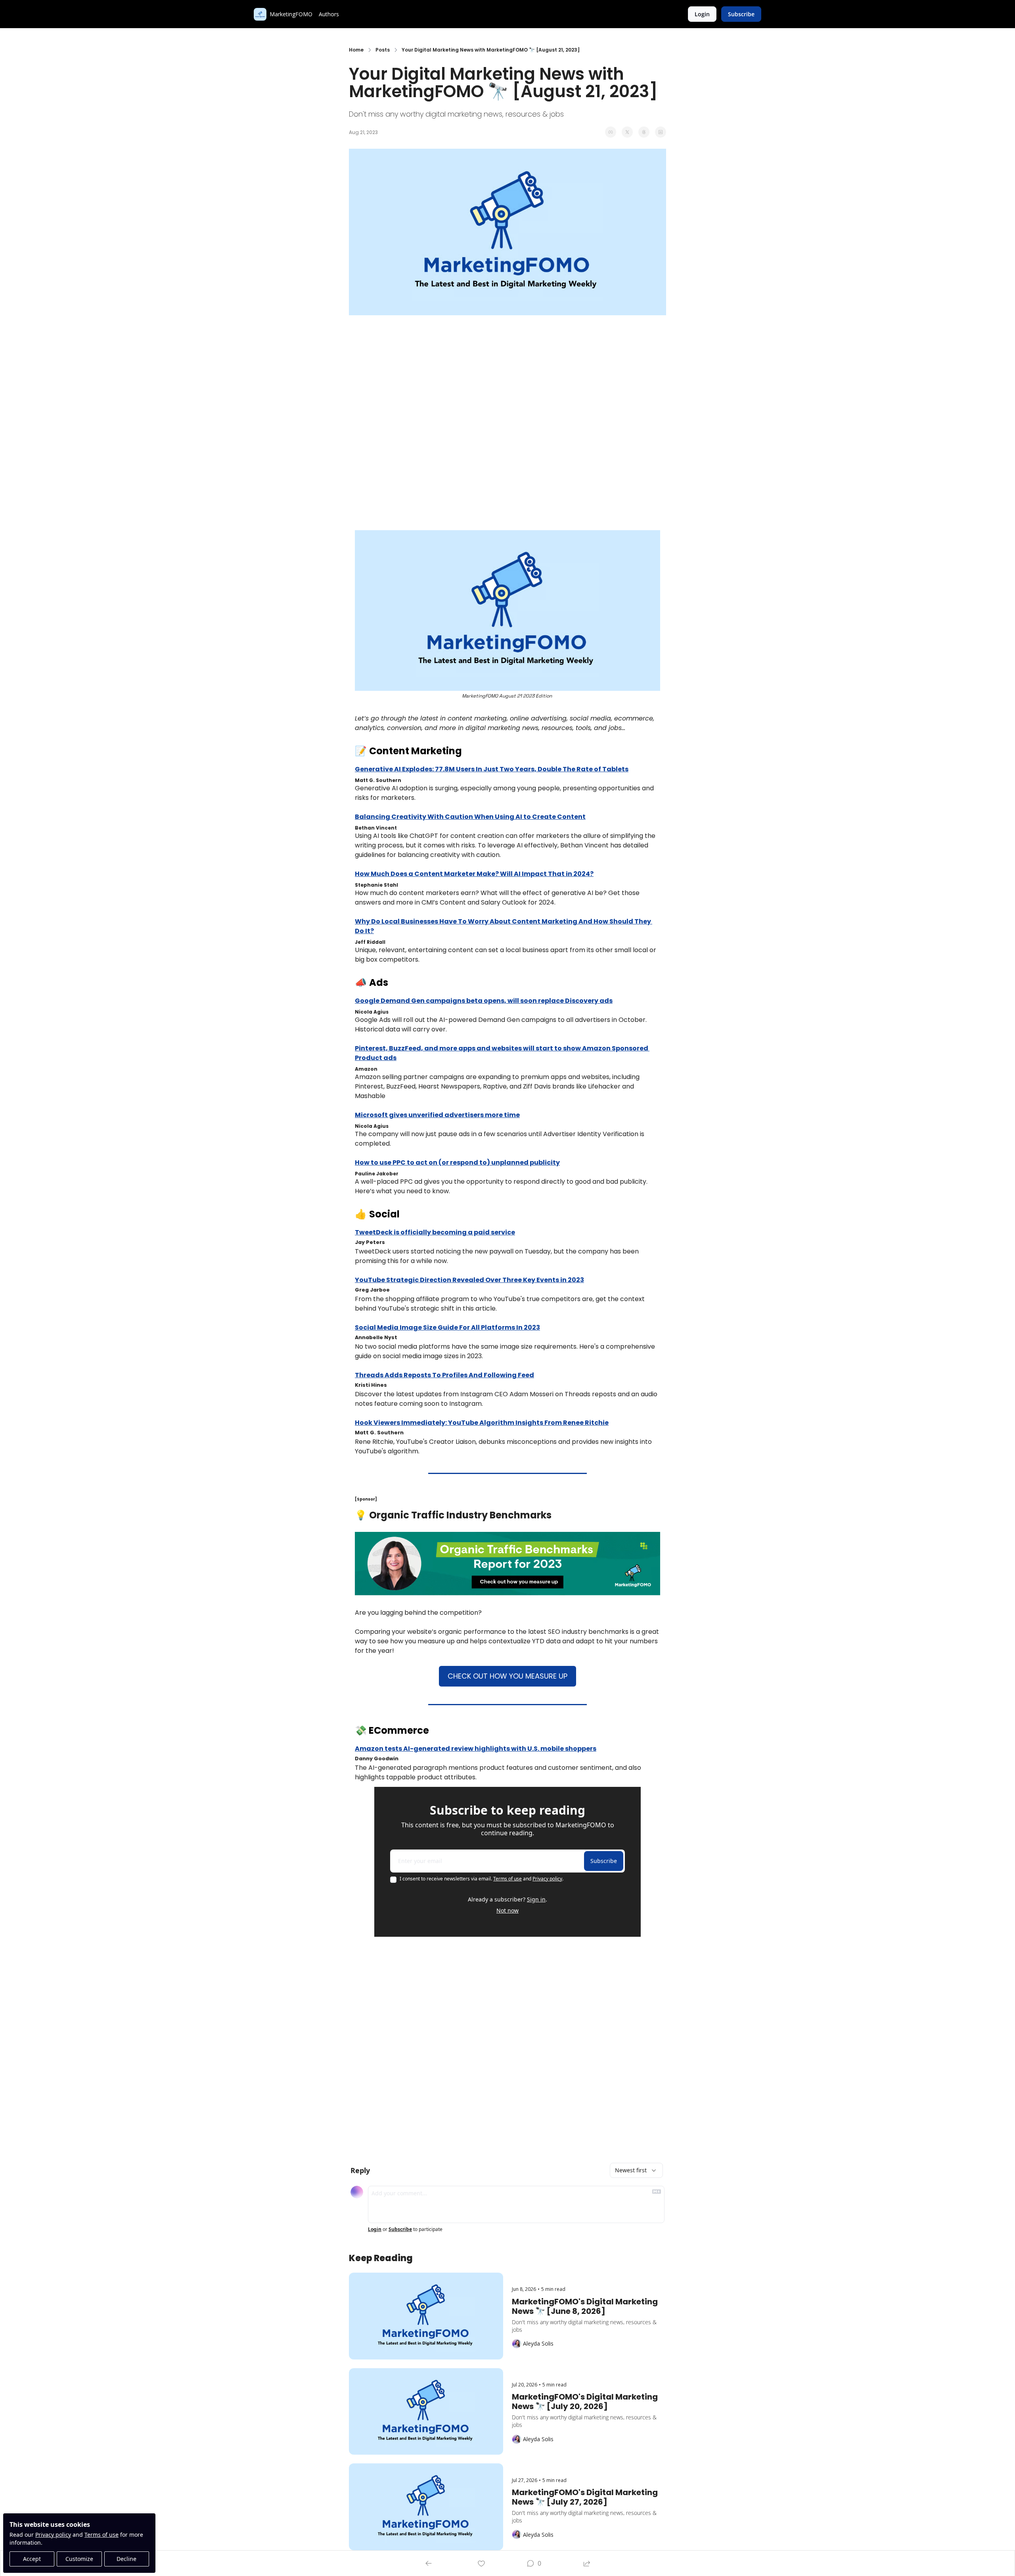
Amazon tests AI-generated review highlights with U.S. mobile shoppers (476, 1749)
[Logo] (260, 14)
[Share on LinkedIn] (661, 132)
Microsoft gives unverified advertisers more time (437, 1115)
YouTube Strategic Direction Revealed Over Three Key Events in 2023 (469, 1280)
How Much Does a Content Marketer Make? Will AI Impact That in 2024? (474, 874)
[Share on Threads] (644, 132)
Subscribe (604, 1861)
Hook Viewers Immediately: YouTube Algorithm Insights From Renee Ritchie (482, 1423)
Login (375, 2229)
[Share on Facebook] (611, 132)
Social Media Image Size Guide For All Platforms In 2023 (447, 1327)
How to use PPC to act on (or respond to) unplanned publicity (457, 1162)
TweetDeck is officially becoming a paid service (435, 1232)
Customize (79, 2559)
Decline (126, 2559)
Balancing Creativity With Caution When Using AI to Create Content (470, 817)
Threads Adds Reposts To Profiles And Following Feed (444, 1375)
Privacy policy (53, 2535)
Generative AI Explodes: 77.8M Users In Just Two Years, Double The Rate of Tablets (492, 769)
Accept (32, 2559)
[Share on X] (627, 132)
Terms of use (101, 2535)
